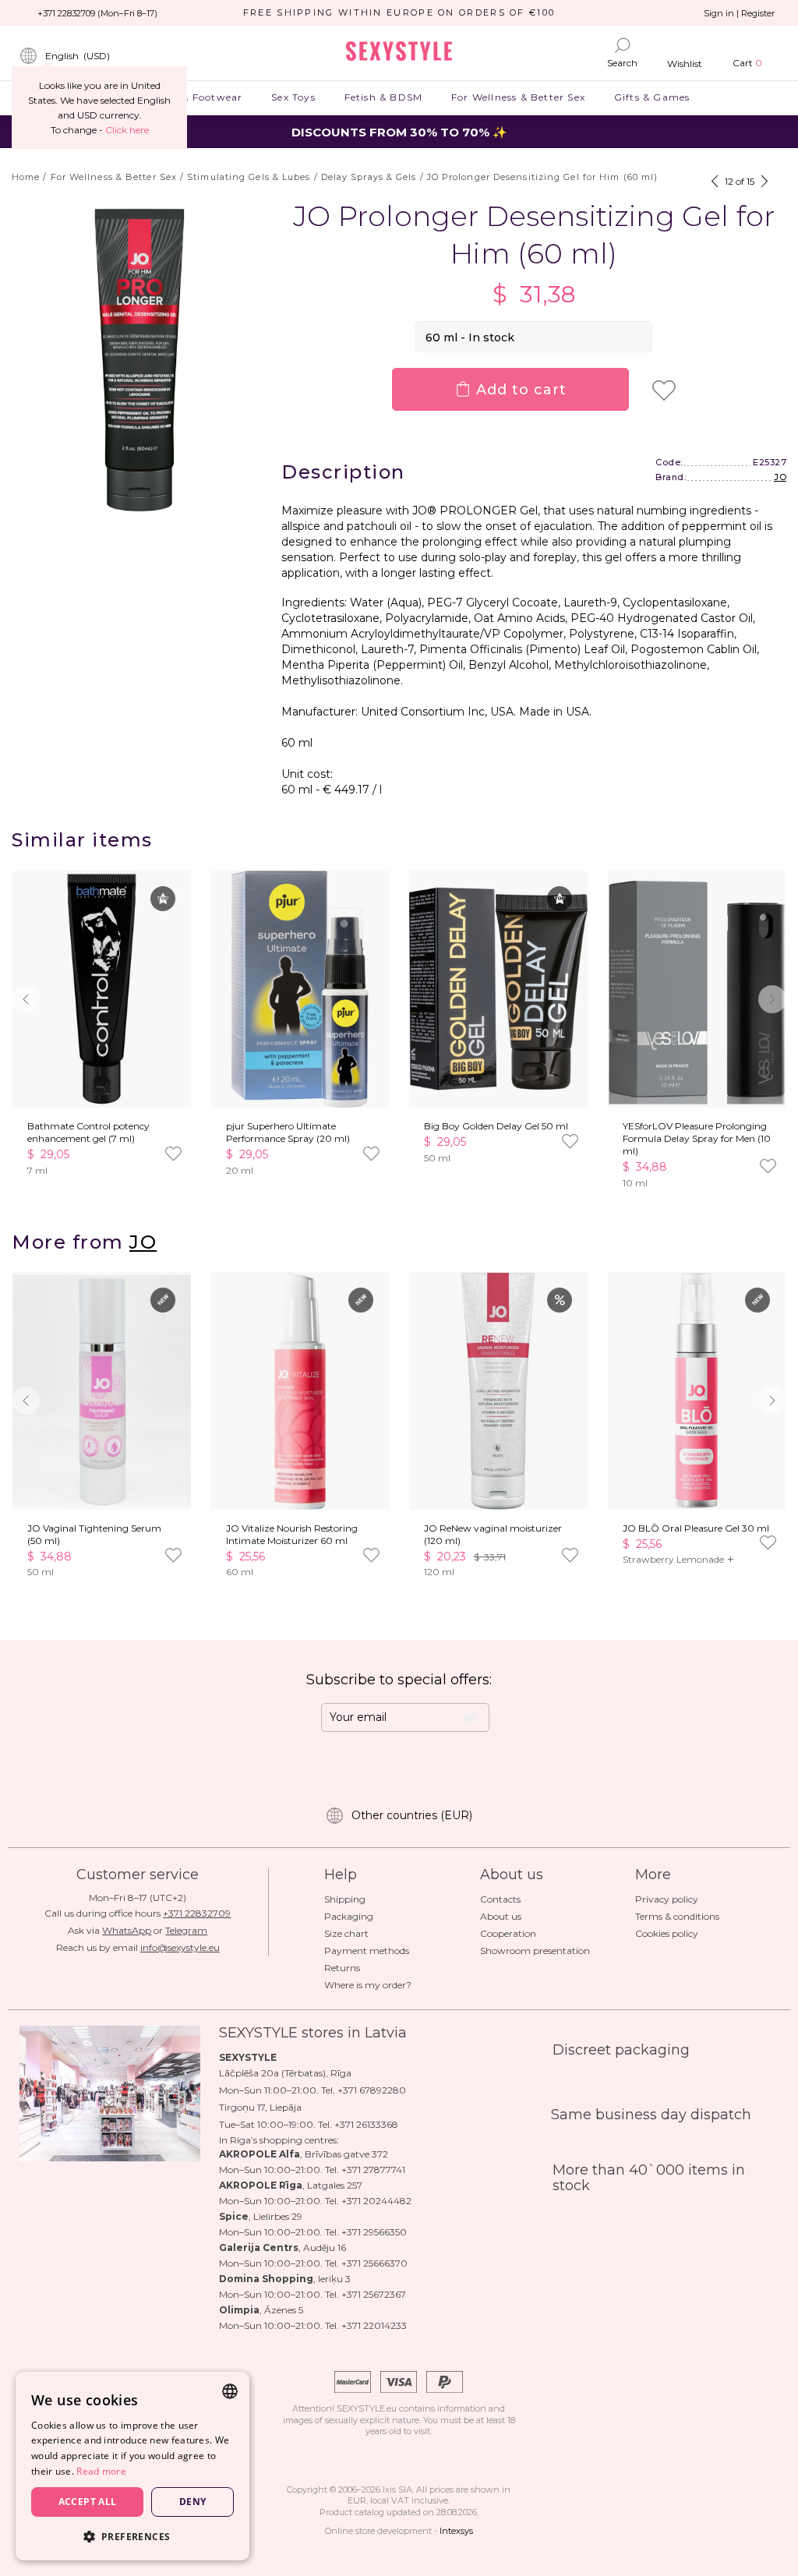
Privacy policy (667, 1899)
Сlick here (127, 130)
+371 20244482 (376, 2201)
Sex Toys (293, 97)
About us (501, 1916)
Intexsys (456, 2531)
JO (780, 477)
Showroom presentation (535, 1951)
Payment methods (367, 1951)
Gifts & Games (651, 97)
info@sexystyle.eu (180, 1947)
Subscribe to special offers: (399, 1680)
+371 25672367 (374, 2294)
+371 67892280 (372, 2090)
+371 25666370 (374, 2263)
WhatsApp (127, 1930)
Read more (101, 2471)
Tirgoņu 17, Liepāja (260, 2107)
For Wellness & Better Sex (519, 97)
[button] (772, 999)
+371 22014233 (374, 2325)
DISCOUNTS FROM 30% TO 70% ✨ (399, 132)
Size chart (346, 1933)
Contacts (500, 1899)
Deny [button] (193, 2502)
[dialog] (132, 2466)
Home (26, 177)
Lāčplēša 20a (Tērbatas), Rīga (285, 2073)
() (78, 56)
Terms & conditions (677, 1916)
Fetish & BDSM (383, 97)
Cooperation (508, 1933)
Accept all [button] (88, 2502)
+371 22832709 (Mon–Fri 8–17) (97, 13)
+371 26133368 (366, 2124)
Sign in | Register (739, 13)
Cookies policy (667, 1933)
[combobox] (230, 2391)
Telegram (186, 1930)
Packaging (349, 1916)
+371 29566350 (374, 2232)
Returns (342, 1968)
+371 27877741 (373, 2170)
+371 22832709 (197, 1913)
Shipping (345, 1899)
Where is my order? (368, 1985)
